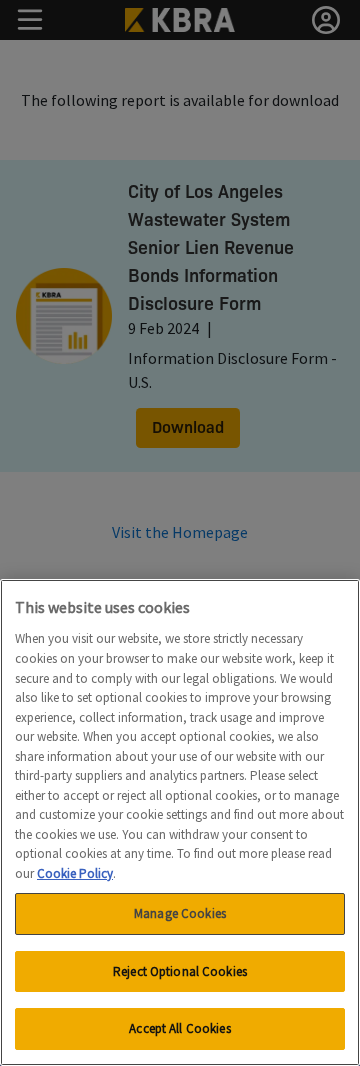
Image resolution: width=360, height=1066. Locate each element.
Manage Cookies (180, 913)
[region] (180, 822)
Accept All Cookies (179, 1028)
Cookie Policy (75, 873)
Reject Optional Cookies (180, 971)
